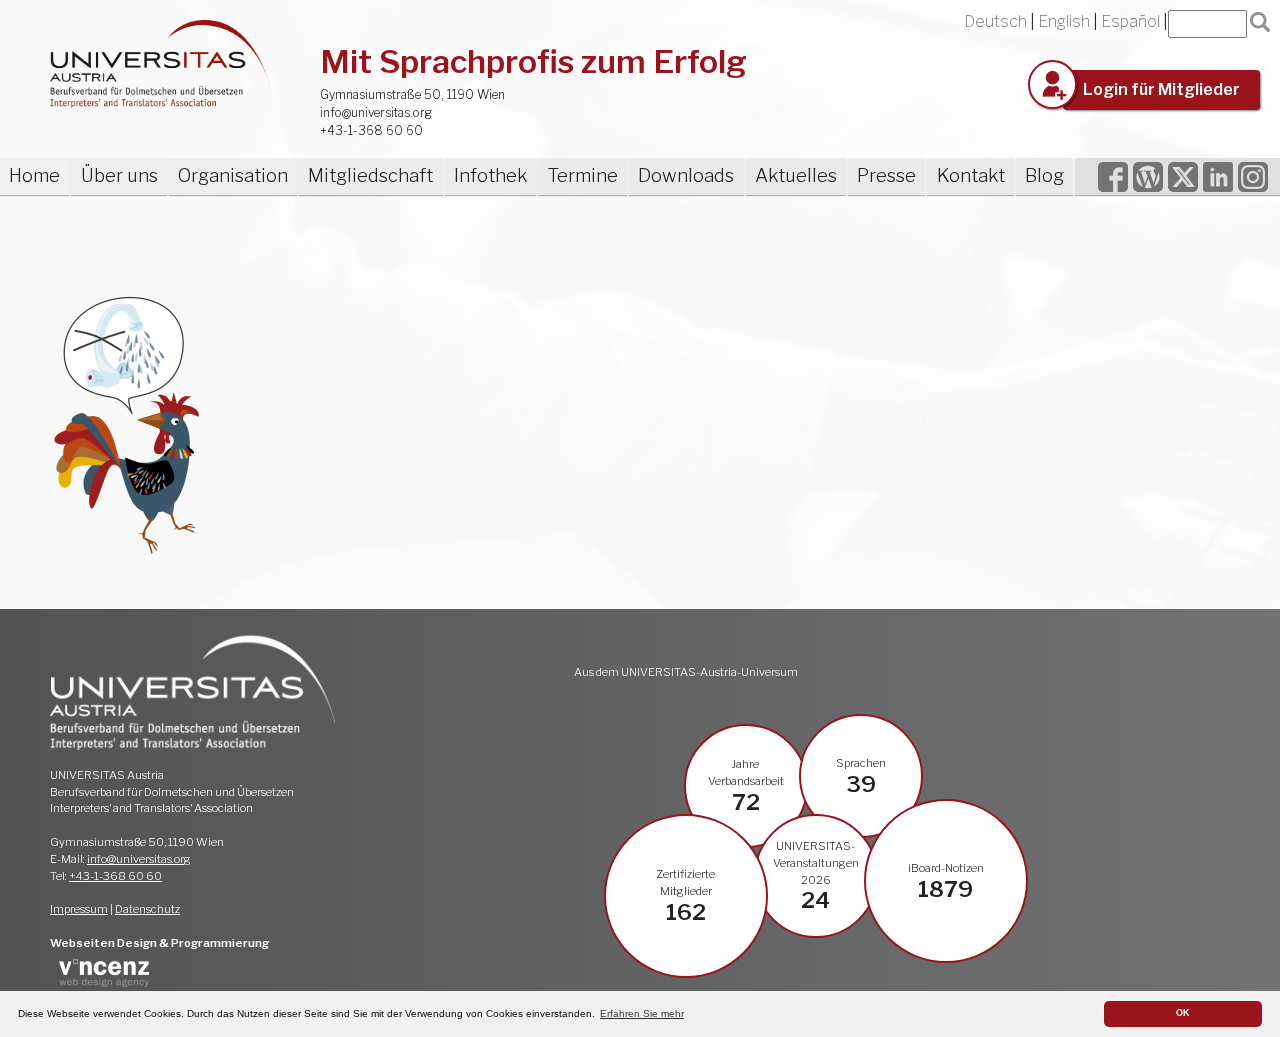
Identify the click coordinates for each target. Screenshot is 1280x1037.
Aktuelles (796, 175)
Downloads (686, 175)
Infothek (490, 175)
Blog (1044, 175)
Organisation (233, 175)
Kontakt (971, 175)
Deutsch (995, 21)
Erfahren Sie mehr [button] (642, 1013)
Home (34, 175)
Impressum (79, 909)
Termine (582, 175)
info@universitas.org (376, 112)
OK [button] (1183, 1013)
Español (1130, 21)
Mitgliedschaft (370, 175)
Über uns (119, 175)
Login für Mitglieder (1161, 89)
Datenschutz (147, 909)
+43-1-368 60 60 (371, 130)
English (1064, 21)
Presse (886, 175)
